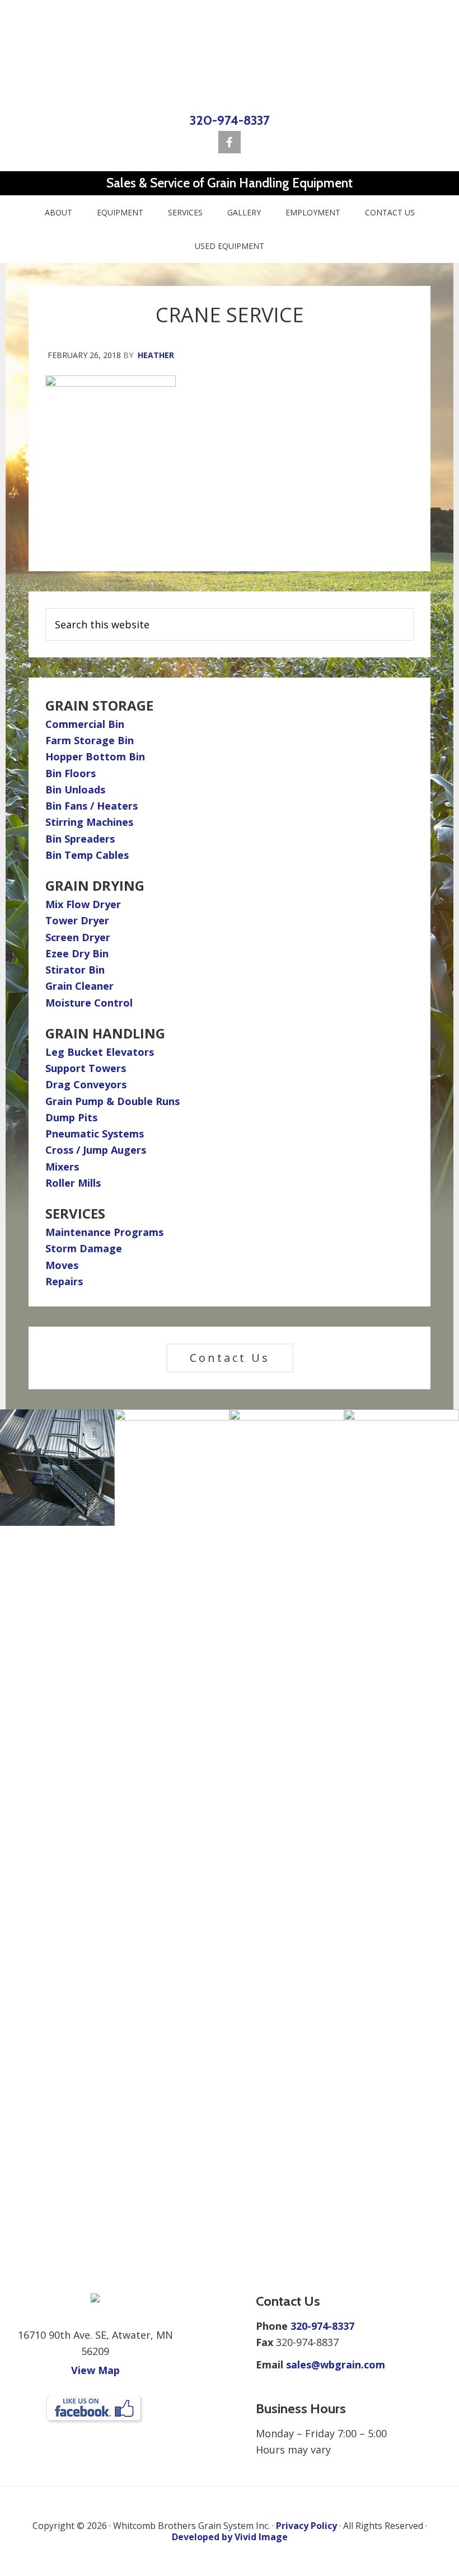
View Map (95, 2370)
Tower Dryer (77, 920)
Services (75, 1213)
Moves (62, 1265)
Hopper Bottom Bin (95, 756)
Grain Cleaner (79, 986)
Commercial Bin (85, 724)
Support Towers (86, 1068)
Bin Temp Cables (87, 855)
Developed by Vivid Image (230, 2537)
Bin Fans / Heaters (92, 806)
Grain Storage (99, 705)
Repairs (64, 1281)
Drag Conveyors (86, 1084)
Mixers (62, 1167)
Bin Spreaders (80, 839)
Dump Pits (71, 1117)
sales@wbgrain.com (336, 2365)
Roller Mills (73, 1183)
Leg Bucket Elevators (100, 1052)
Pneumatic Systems (95, 1134)
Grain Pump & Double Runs (113, 1101)
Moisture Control (89, 1003)
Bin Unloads (75, 789)
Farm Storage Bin (90, 740)
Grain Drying (95, 885)
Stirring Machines (89, 822)
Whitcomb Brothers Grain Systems (230, 55)
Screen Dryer (78, 937)
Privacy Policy (306, 2526)
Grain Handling (105, 1033)
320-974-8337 (230, 120)
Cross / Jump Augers (96, 1150)
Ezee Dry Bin (77, 953)
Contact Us (230, 1358)
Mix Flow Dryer (83, 904)
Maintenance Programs (104, 1232)
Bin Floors (71, 773)
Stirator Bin (75, 970)
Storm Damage (84, 1248)
